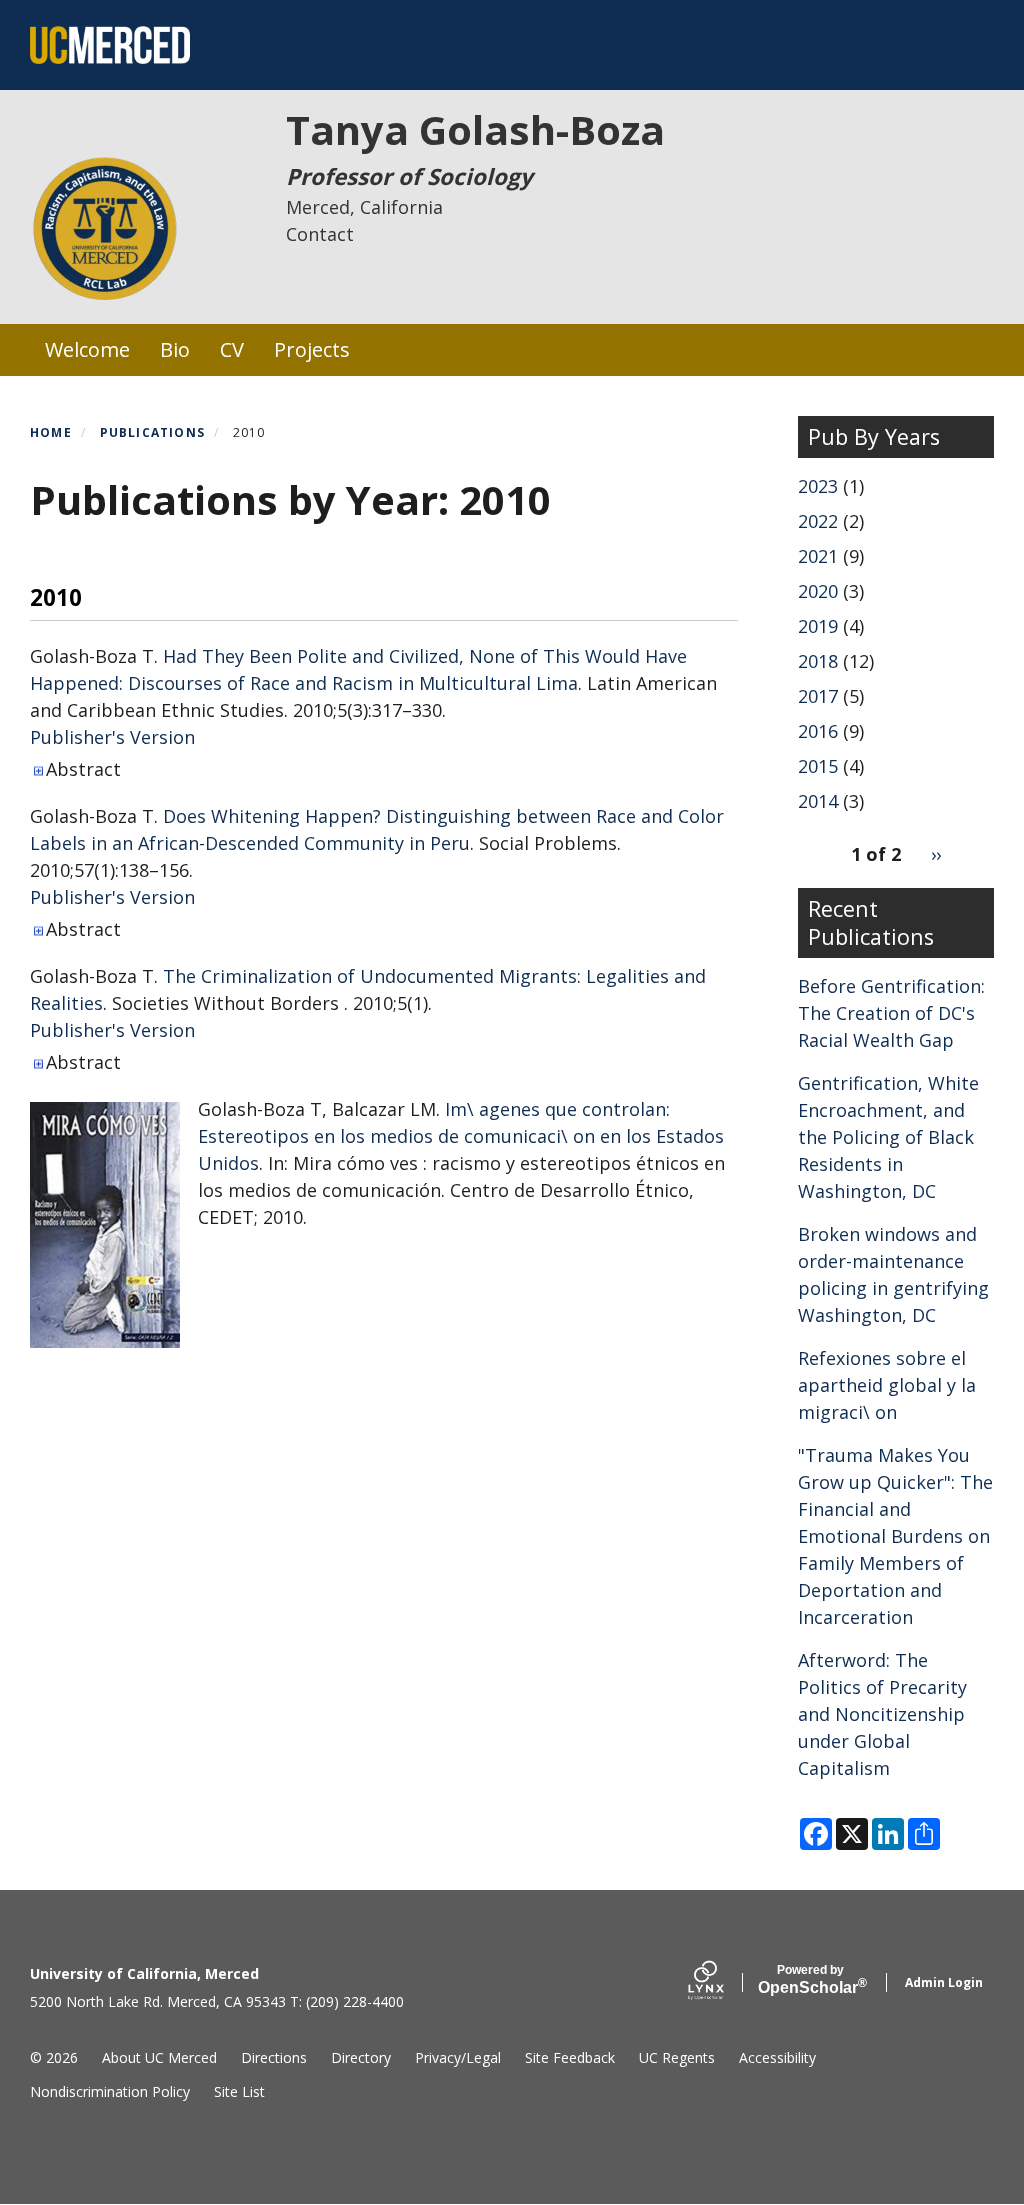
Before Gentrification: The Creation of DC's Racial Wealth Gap (891, 1013)
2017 (818, 696)
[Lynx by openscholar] (723, 1982)
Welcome (87, 349)
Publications (152, 432)
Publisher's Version (112, 737)
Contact (320, 234)
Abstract (83, 769)
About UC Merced (159, 2057)
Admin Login (944, 1982)
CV (232, 349)
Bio (175, 349)
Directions (274, 2057)
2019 (818, 626)
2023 (818, 486)
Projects (312, 349)
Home (51, 432)
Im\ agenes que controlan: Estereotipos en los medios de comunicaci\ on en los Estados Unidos (461, 1136)
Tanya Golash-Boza (475, 129)
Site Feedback (570, 2057)
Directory (361, 2057)
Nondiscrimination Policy (110, 2091)
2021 (818, 556)
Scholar (810, 1980)
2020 (818, 591)
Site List (239, 2091)
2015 (818, 766)
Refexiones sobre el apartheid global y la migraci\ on (887, 1385)
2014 (818, 801)
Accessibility (777, 2057)
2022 (818, 521)
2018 (818, 661)
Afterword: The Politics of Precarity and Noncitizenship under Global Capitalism (882, 1714)
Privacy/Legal (458, 2057)
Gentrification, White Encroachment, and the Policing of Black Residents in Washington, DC (888, 1137)
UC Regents (677, 2057)
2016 (818, 731)
